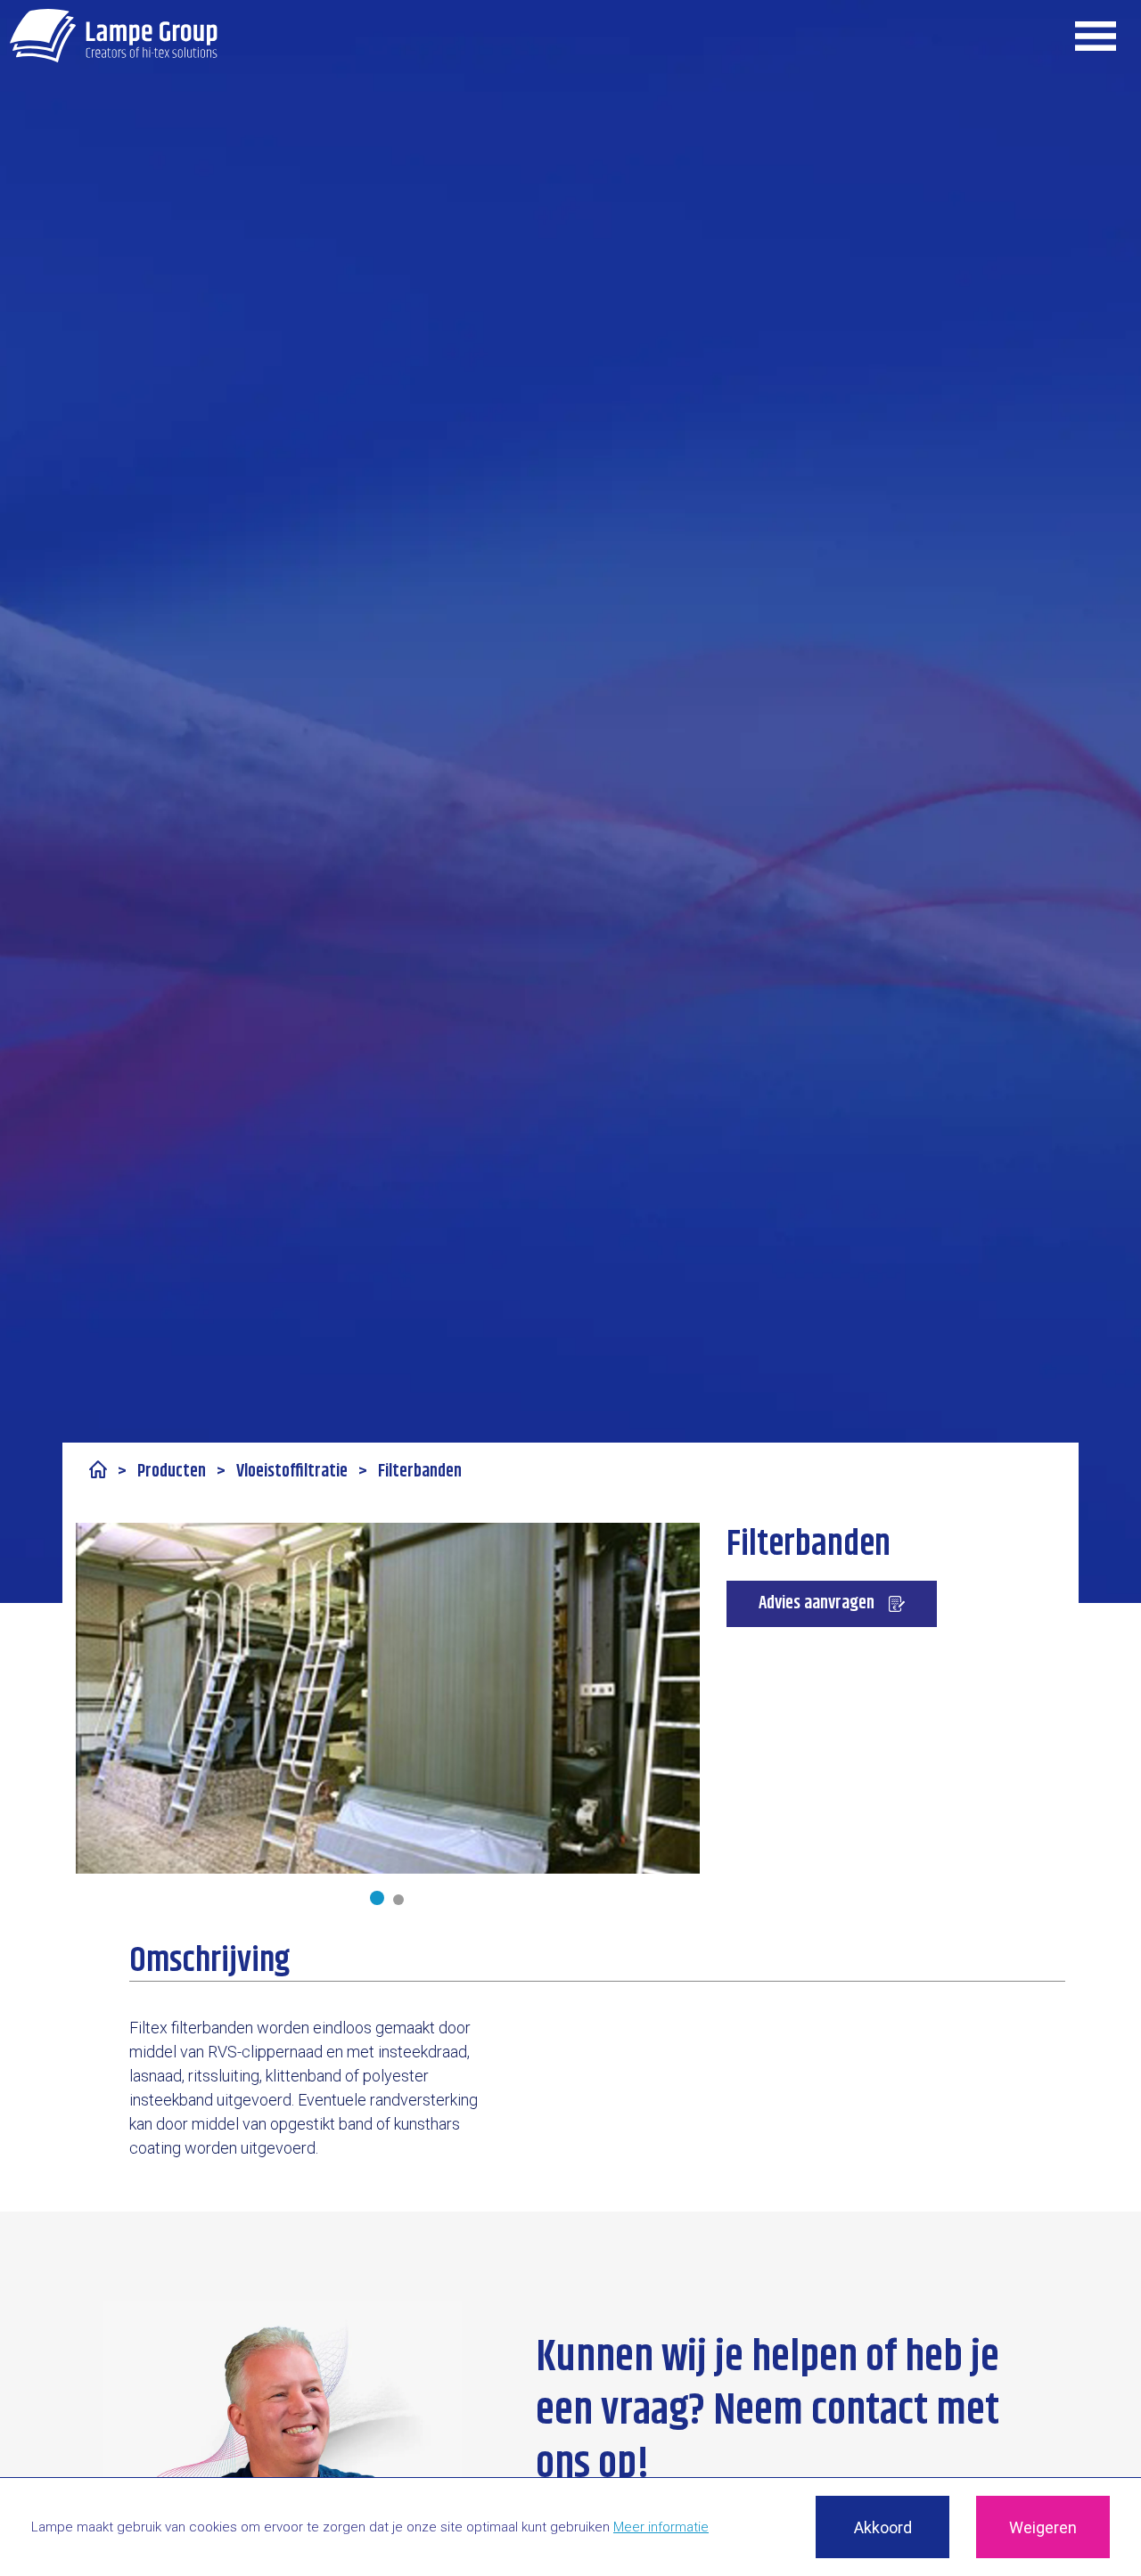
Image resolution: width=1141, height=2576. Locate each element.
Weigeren (1043, 2527)
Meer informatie (661, 2527)
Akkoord (883, 2527)
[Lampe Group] (114, 36)
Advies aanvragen (817, 1603)
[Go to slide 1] (377, 1898)
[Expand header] (1096, 36)
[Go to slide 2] (398, 1900)
